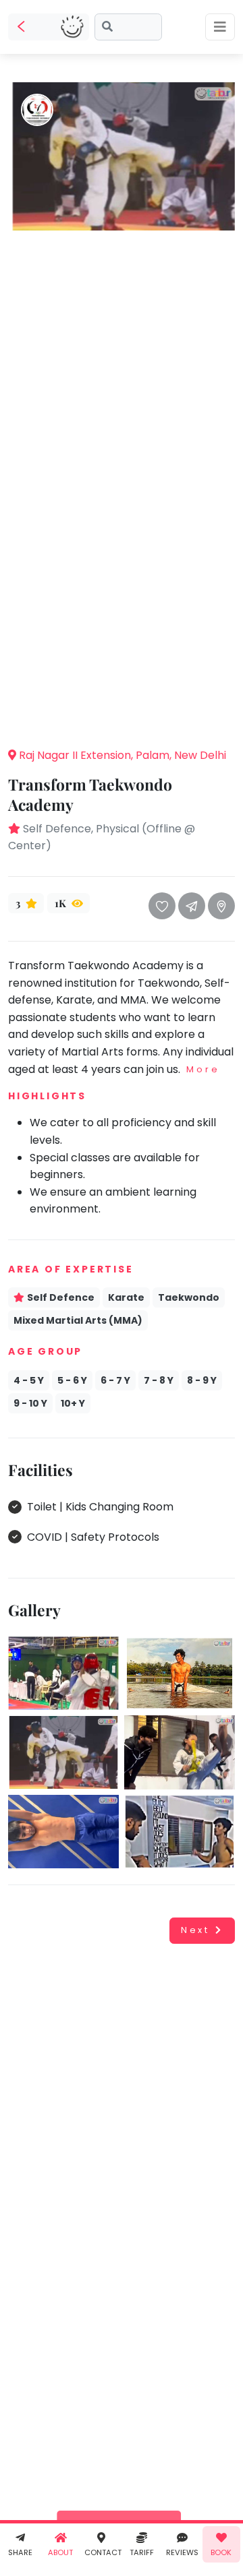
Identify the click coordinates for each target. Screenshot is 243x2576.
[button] (122, 716)
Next (195, 1930)
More (203, 1069)
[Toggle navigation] (220, 27)
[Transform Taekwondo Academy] (122, 155)
